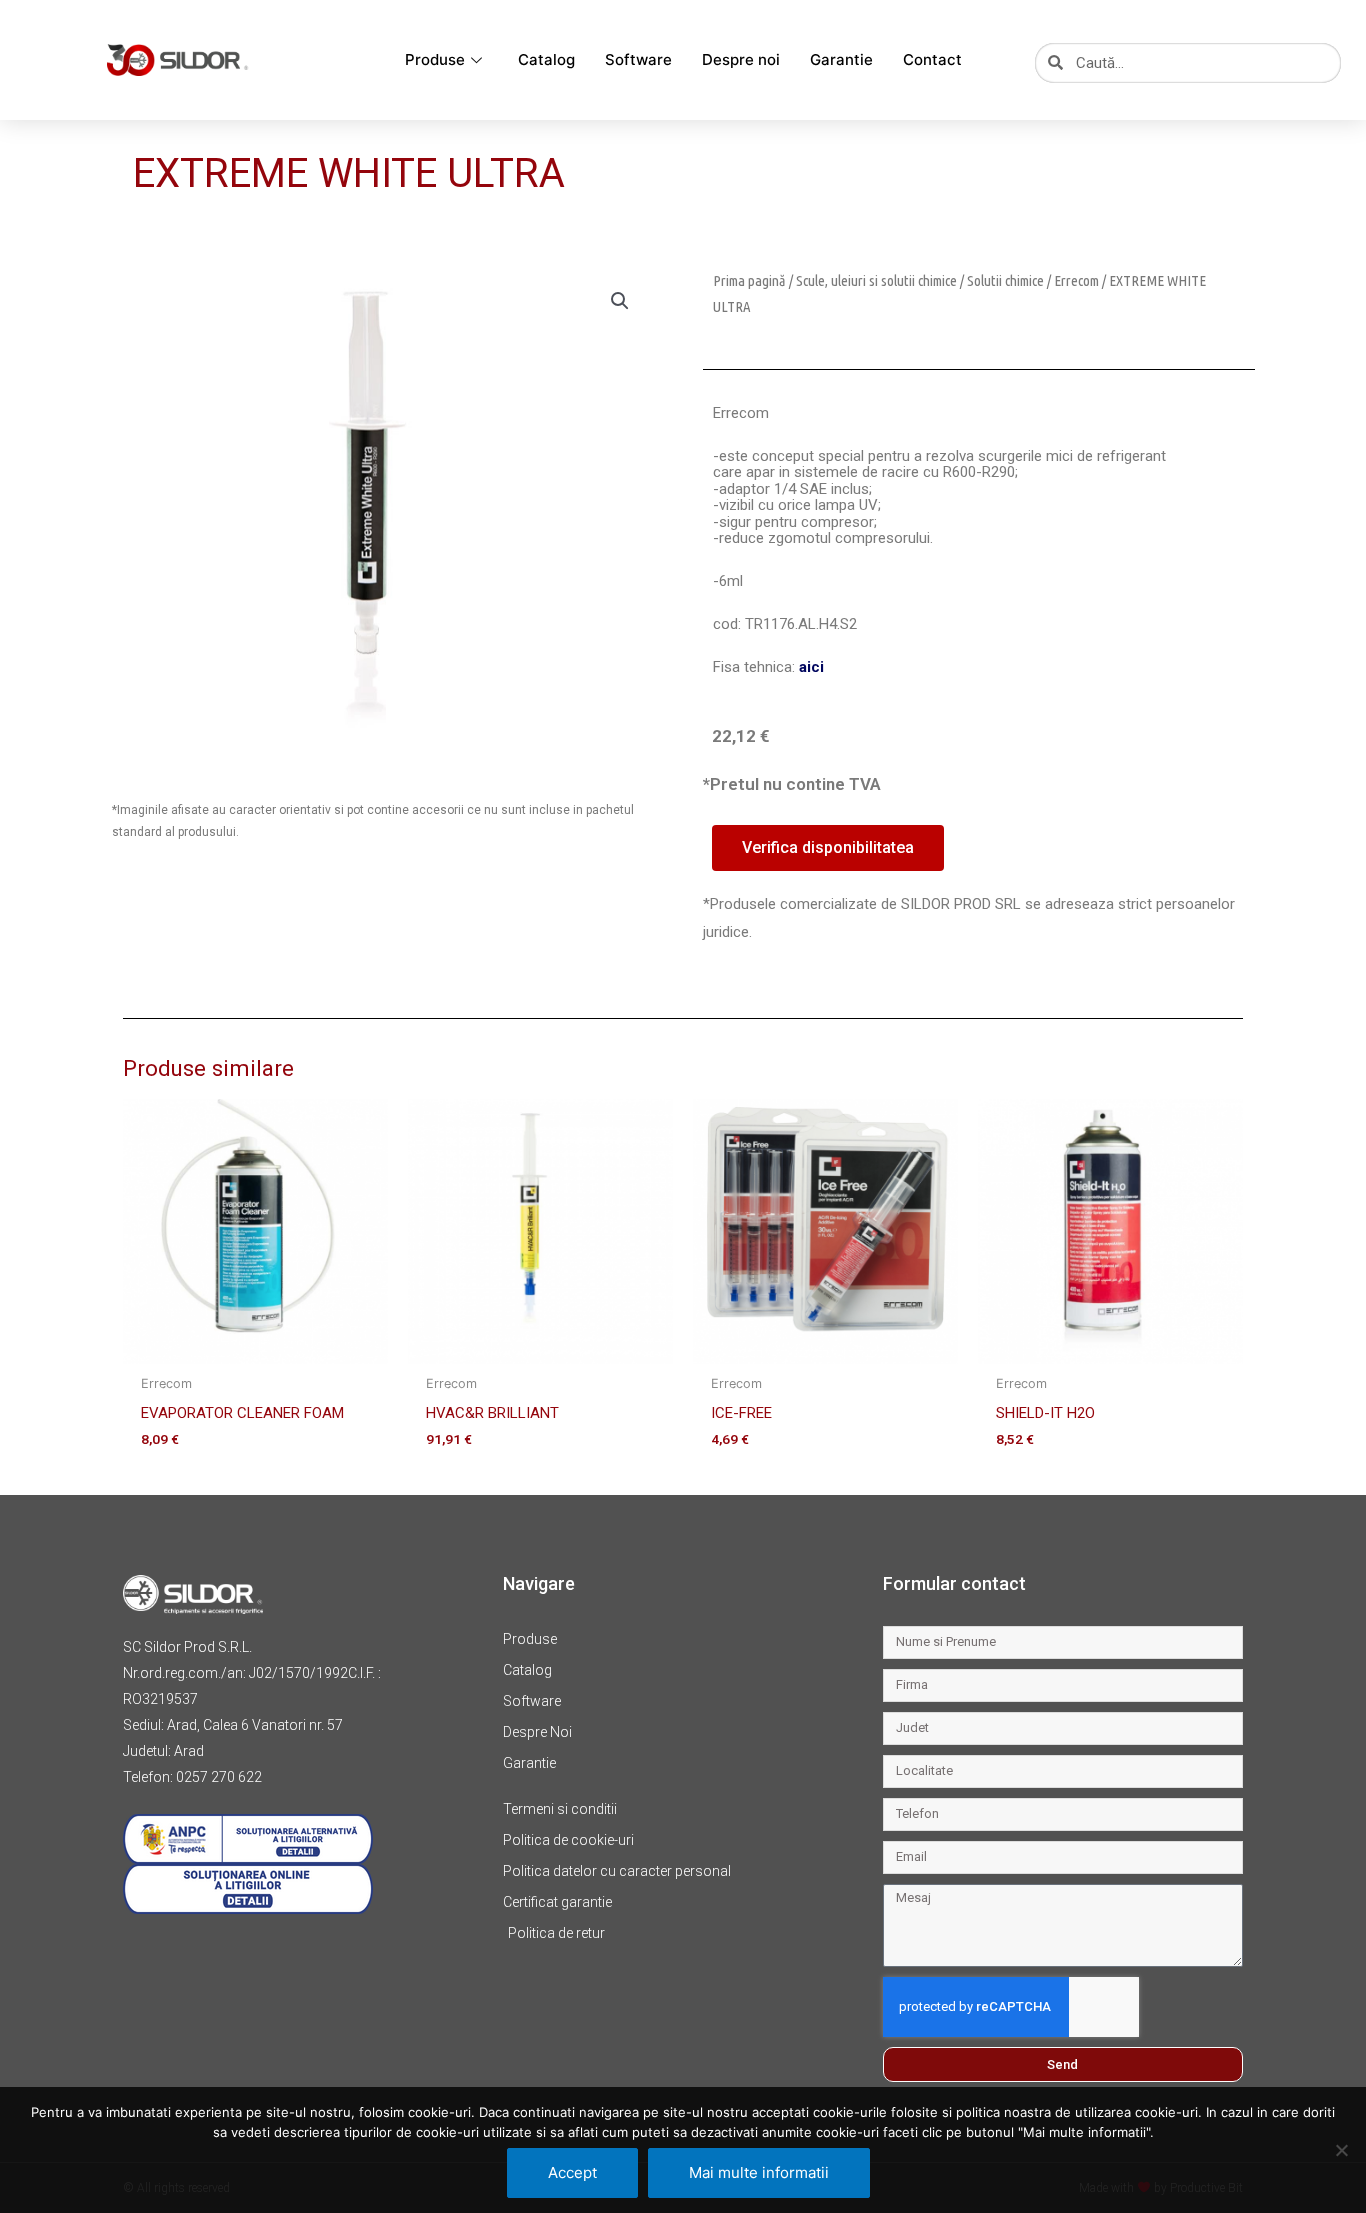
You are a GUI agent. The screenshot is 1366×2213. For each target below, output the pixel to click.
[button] (620, 301)
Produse (435, 59)
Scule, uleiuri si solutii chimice (876, 280)
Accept (572, 2172)
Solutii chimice (1005, 280)
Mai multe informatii (759, 2172)
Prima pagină (749, 280)
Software (638, 59)
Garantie (841, 59)
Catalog (546, 59)
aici (811, 667)
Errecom (1076, 280)
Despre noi (741, 59)
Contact (932, 59)
